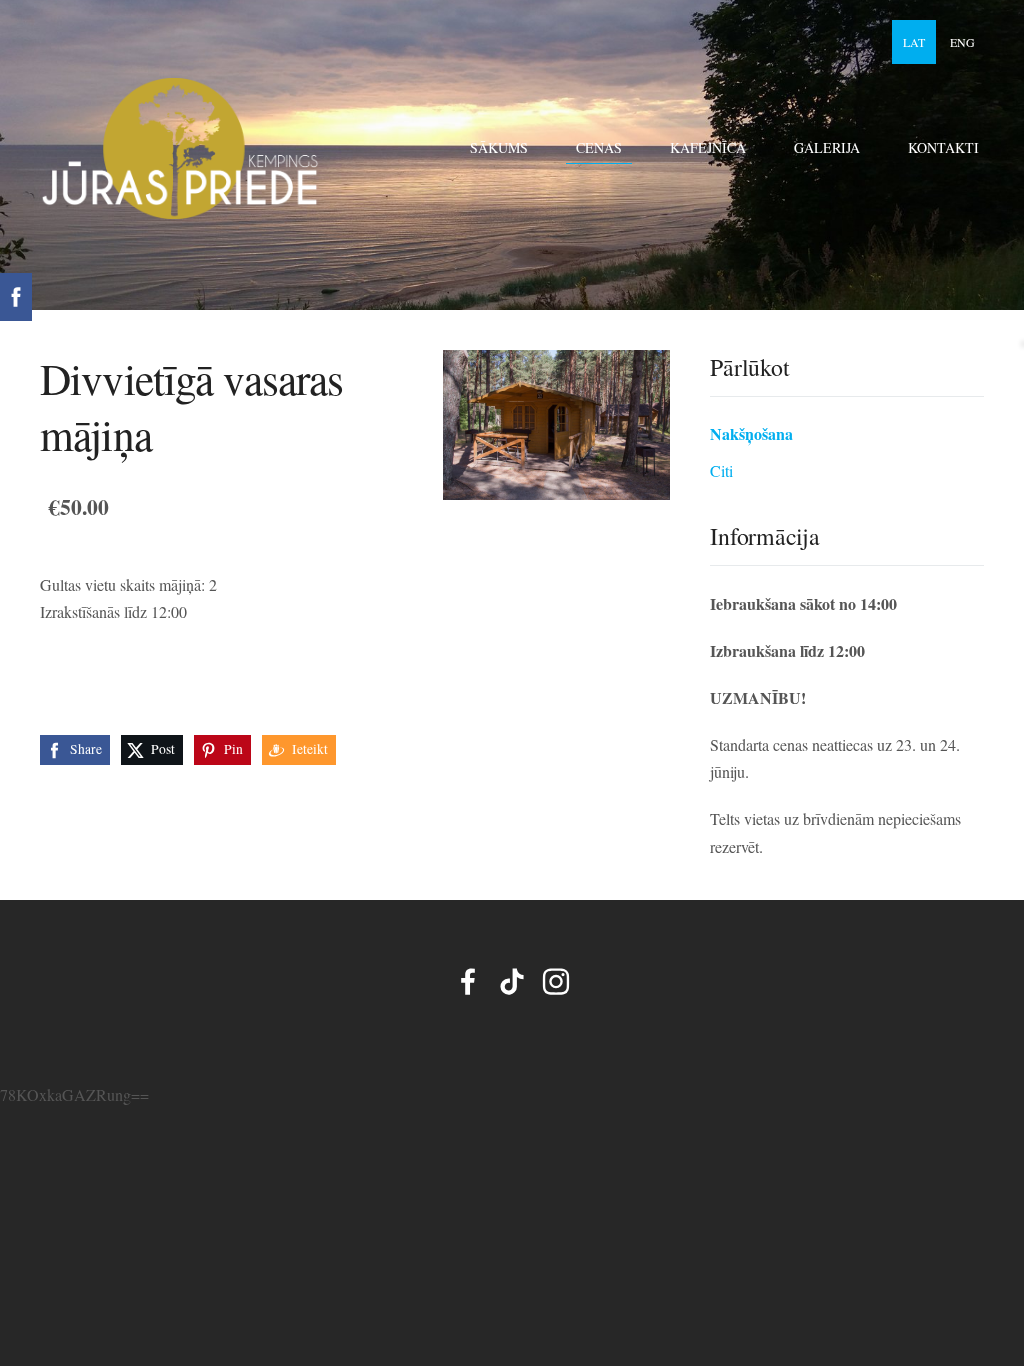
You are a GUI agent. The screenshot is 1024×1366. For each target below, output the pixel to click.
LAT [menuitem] (914, 42)
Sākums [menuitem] (499, 147)
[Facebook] (468, 981)
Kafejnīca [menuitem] (708, 147)
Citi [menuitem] (721, 470)
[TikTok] (512, 981)
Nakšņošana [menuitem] (751, 433)
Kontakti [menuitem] (943, 147)
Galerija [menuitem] (827, 147)
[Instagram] (556, 981)
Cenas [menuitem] (599, 147)
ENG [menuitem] (962, 42)
